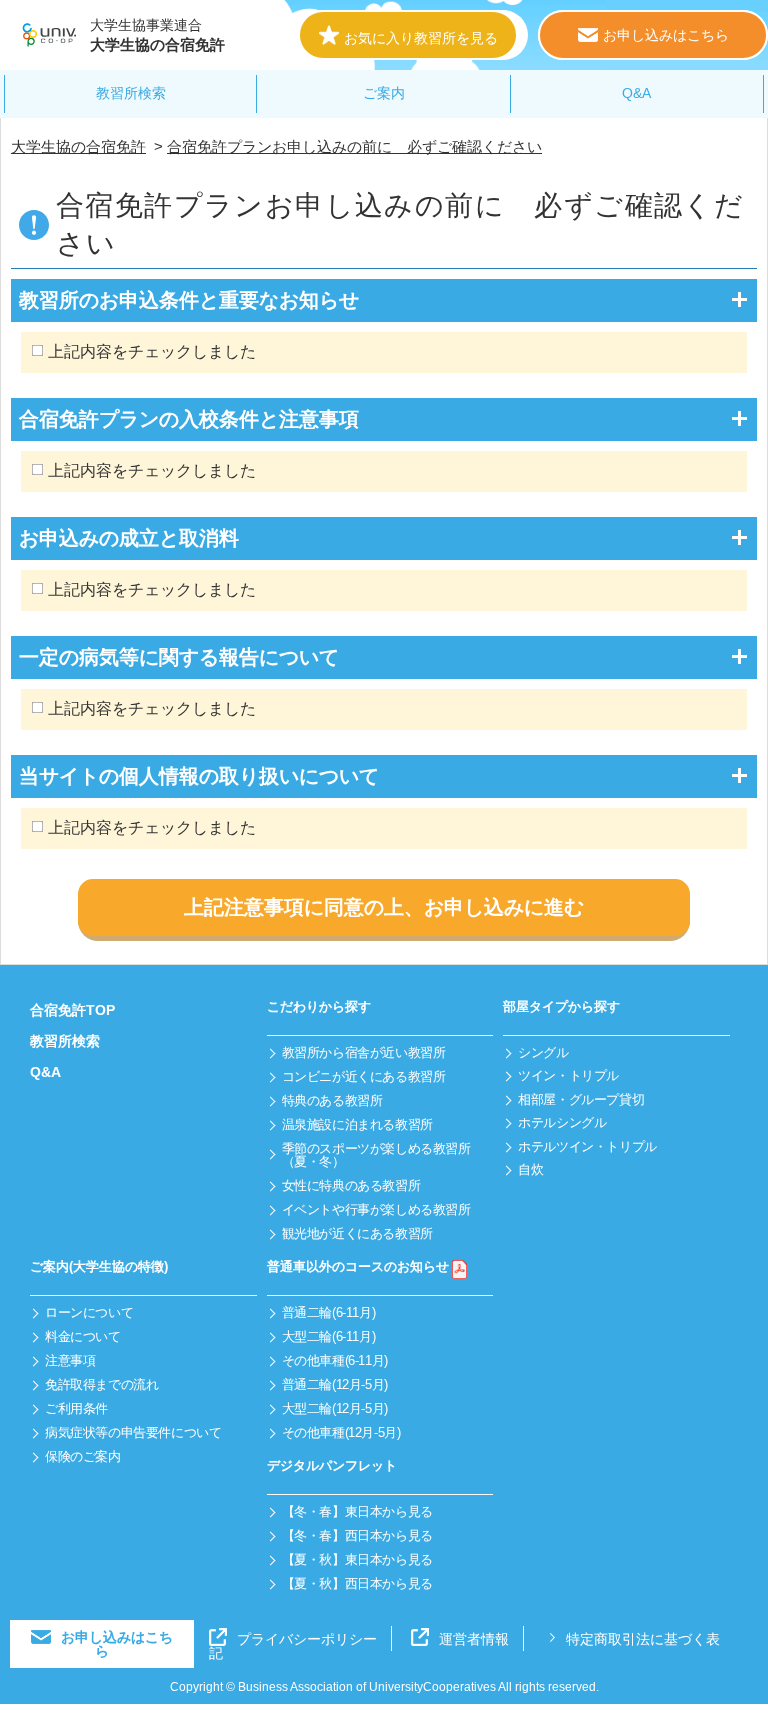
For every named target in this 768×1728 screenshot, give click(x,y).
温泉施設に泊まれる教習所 (357, 1124)
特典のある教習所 (332, 1100)
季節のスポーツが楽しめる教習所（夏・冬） (376, 1155)
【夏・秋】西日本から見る (357, 1583)
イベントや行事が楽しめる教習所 (376, 1209)
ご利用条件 (76, 1408)
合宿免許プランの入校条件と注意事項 (189, 419)
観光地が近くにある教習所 (357, 1233)
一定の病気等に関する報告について (179, 657)
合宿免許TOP (72, 1010)
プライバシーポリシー (307, 1639)
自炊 (530, 1169)
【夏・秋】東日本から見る (357, 1559)
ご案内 (384, 93)
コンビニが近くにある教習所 (364, 1076)
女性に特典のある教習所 (351, 1185)
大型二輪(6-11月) (329, 1336)
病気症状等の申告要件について (133, 1432)
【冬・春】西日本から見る (357, 1535)
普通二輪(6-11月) (329, 1312)
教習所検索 (131, 93)
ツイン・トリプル (568, 1075)
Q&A (636, 93)
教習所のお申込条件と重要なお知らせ (189, 300)
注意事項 (70, 1360)
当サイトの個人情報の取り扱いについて (199, 776)
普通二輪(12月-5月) (335, 1384)
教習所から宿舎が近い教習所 (364, 1052)
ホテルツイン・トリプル (587, 1146)
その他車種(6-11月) (335, 1360)
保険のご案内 (83, 1456)
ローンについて (89, 1312)
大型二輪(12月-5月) (335, 1408)
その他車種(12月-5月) (341, 1432)
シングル (543, 1052)
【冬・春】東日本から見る (357, 1511)
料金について (83, 1336)
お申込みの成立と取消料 (129, 538)
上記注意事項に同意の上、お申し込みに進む (384, 907)
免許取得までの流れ (102, 1384)
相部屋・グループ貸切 (581, 1099)
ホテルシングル (562, 1122)
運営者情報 (474, 1639)
